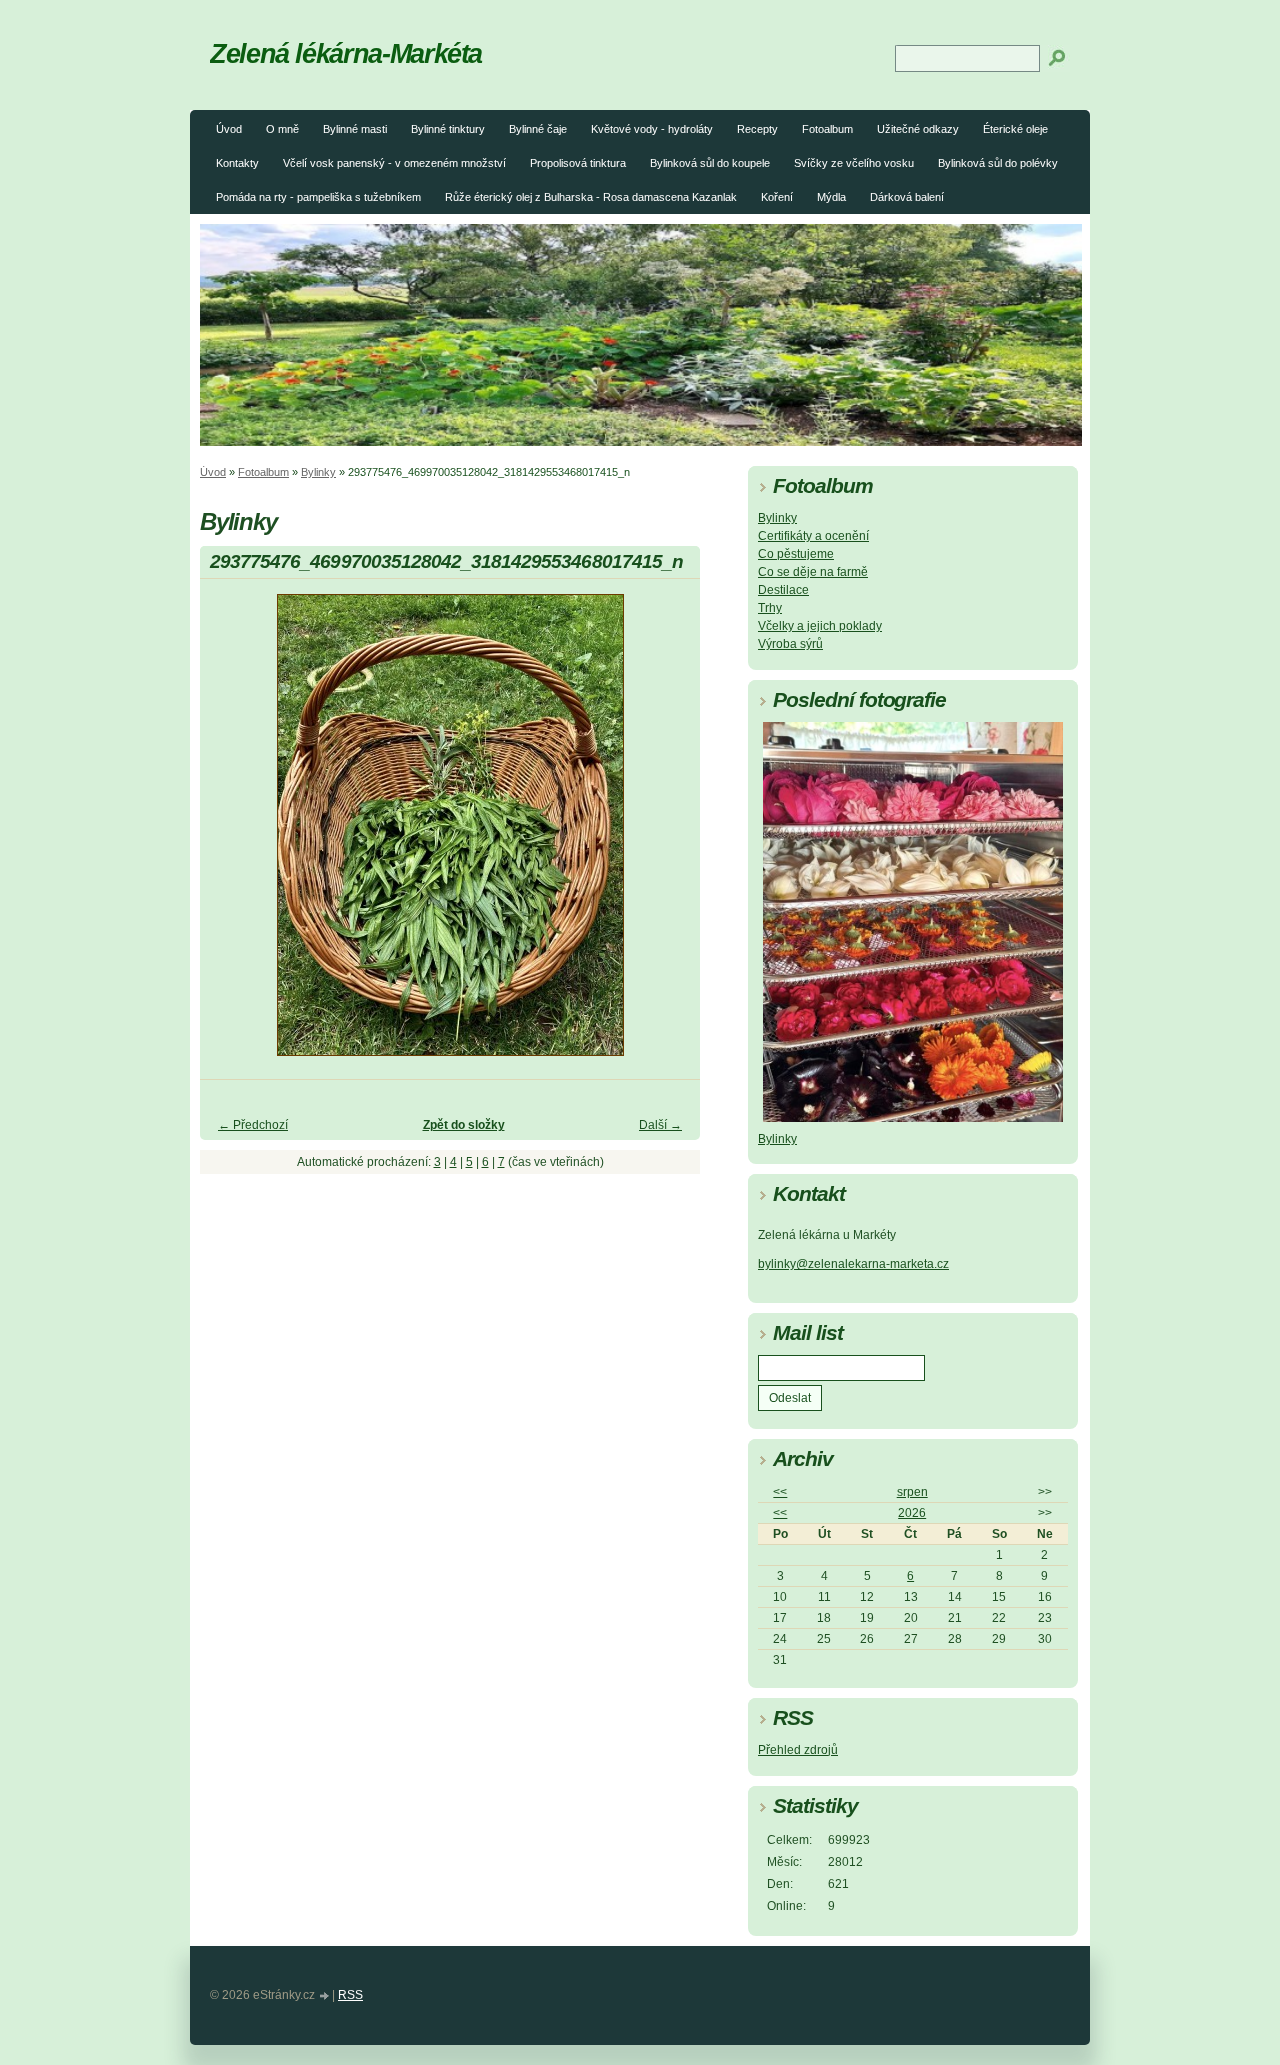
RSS (350, 1995)
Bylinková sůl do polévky (998, 163)
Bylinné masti (355, 129)
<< (780, 1492)
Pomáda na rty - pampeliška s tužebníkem (318, 197)
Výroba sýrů (790, 644)
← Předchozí (253, 1125)
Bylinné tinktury (448, 129)
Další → (660, 1125)
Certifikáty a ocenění (813, 536)
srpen (912, 1492)
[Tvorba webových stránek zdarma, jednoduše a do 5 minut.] (325, 1996)
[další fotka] (667, 834)
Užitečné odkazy (918, 129)
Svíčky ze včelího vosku (854, 163)
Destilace (783, 590)
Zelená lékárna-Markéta (346, 53)
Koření (777, 197)
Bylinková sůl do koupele (710, 163)
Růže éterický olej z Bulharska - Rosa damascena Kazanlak (591, 197)
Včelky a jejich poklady (820, 626)
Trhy (770, 608)
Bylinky (318, 472)
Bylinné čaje (538, 129)
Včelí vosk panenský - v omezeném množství (394, 163)
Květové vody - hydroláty (652, 129)
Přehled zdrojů (798, 1750)
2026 (912, 1513)
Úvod (229, 129)
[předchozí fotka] (232, 834)
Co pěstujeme (796, 554)
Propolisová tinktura (578, 163)
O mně (282, 129)
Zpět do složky (464, 1125)
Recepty (757, 129)
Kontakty (237, 163)
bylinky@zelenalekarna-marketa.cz (853, 1264)
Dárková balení (907, 197)
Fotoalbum (827, 129)
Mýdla (831, 197)
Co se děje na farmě (813, 572)
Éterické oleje (1015, 129)
